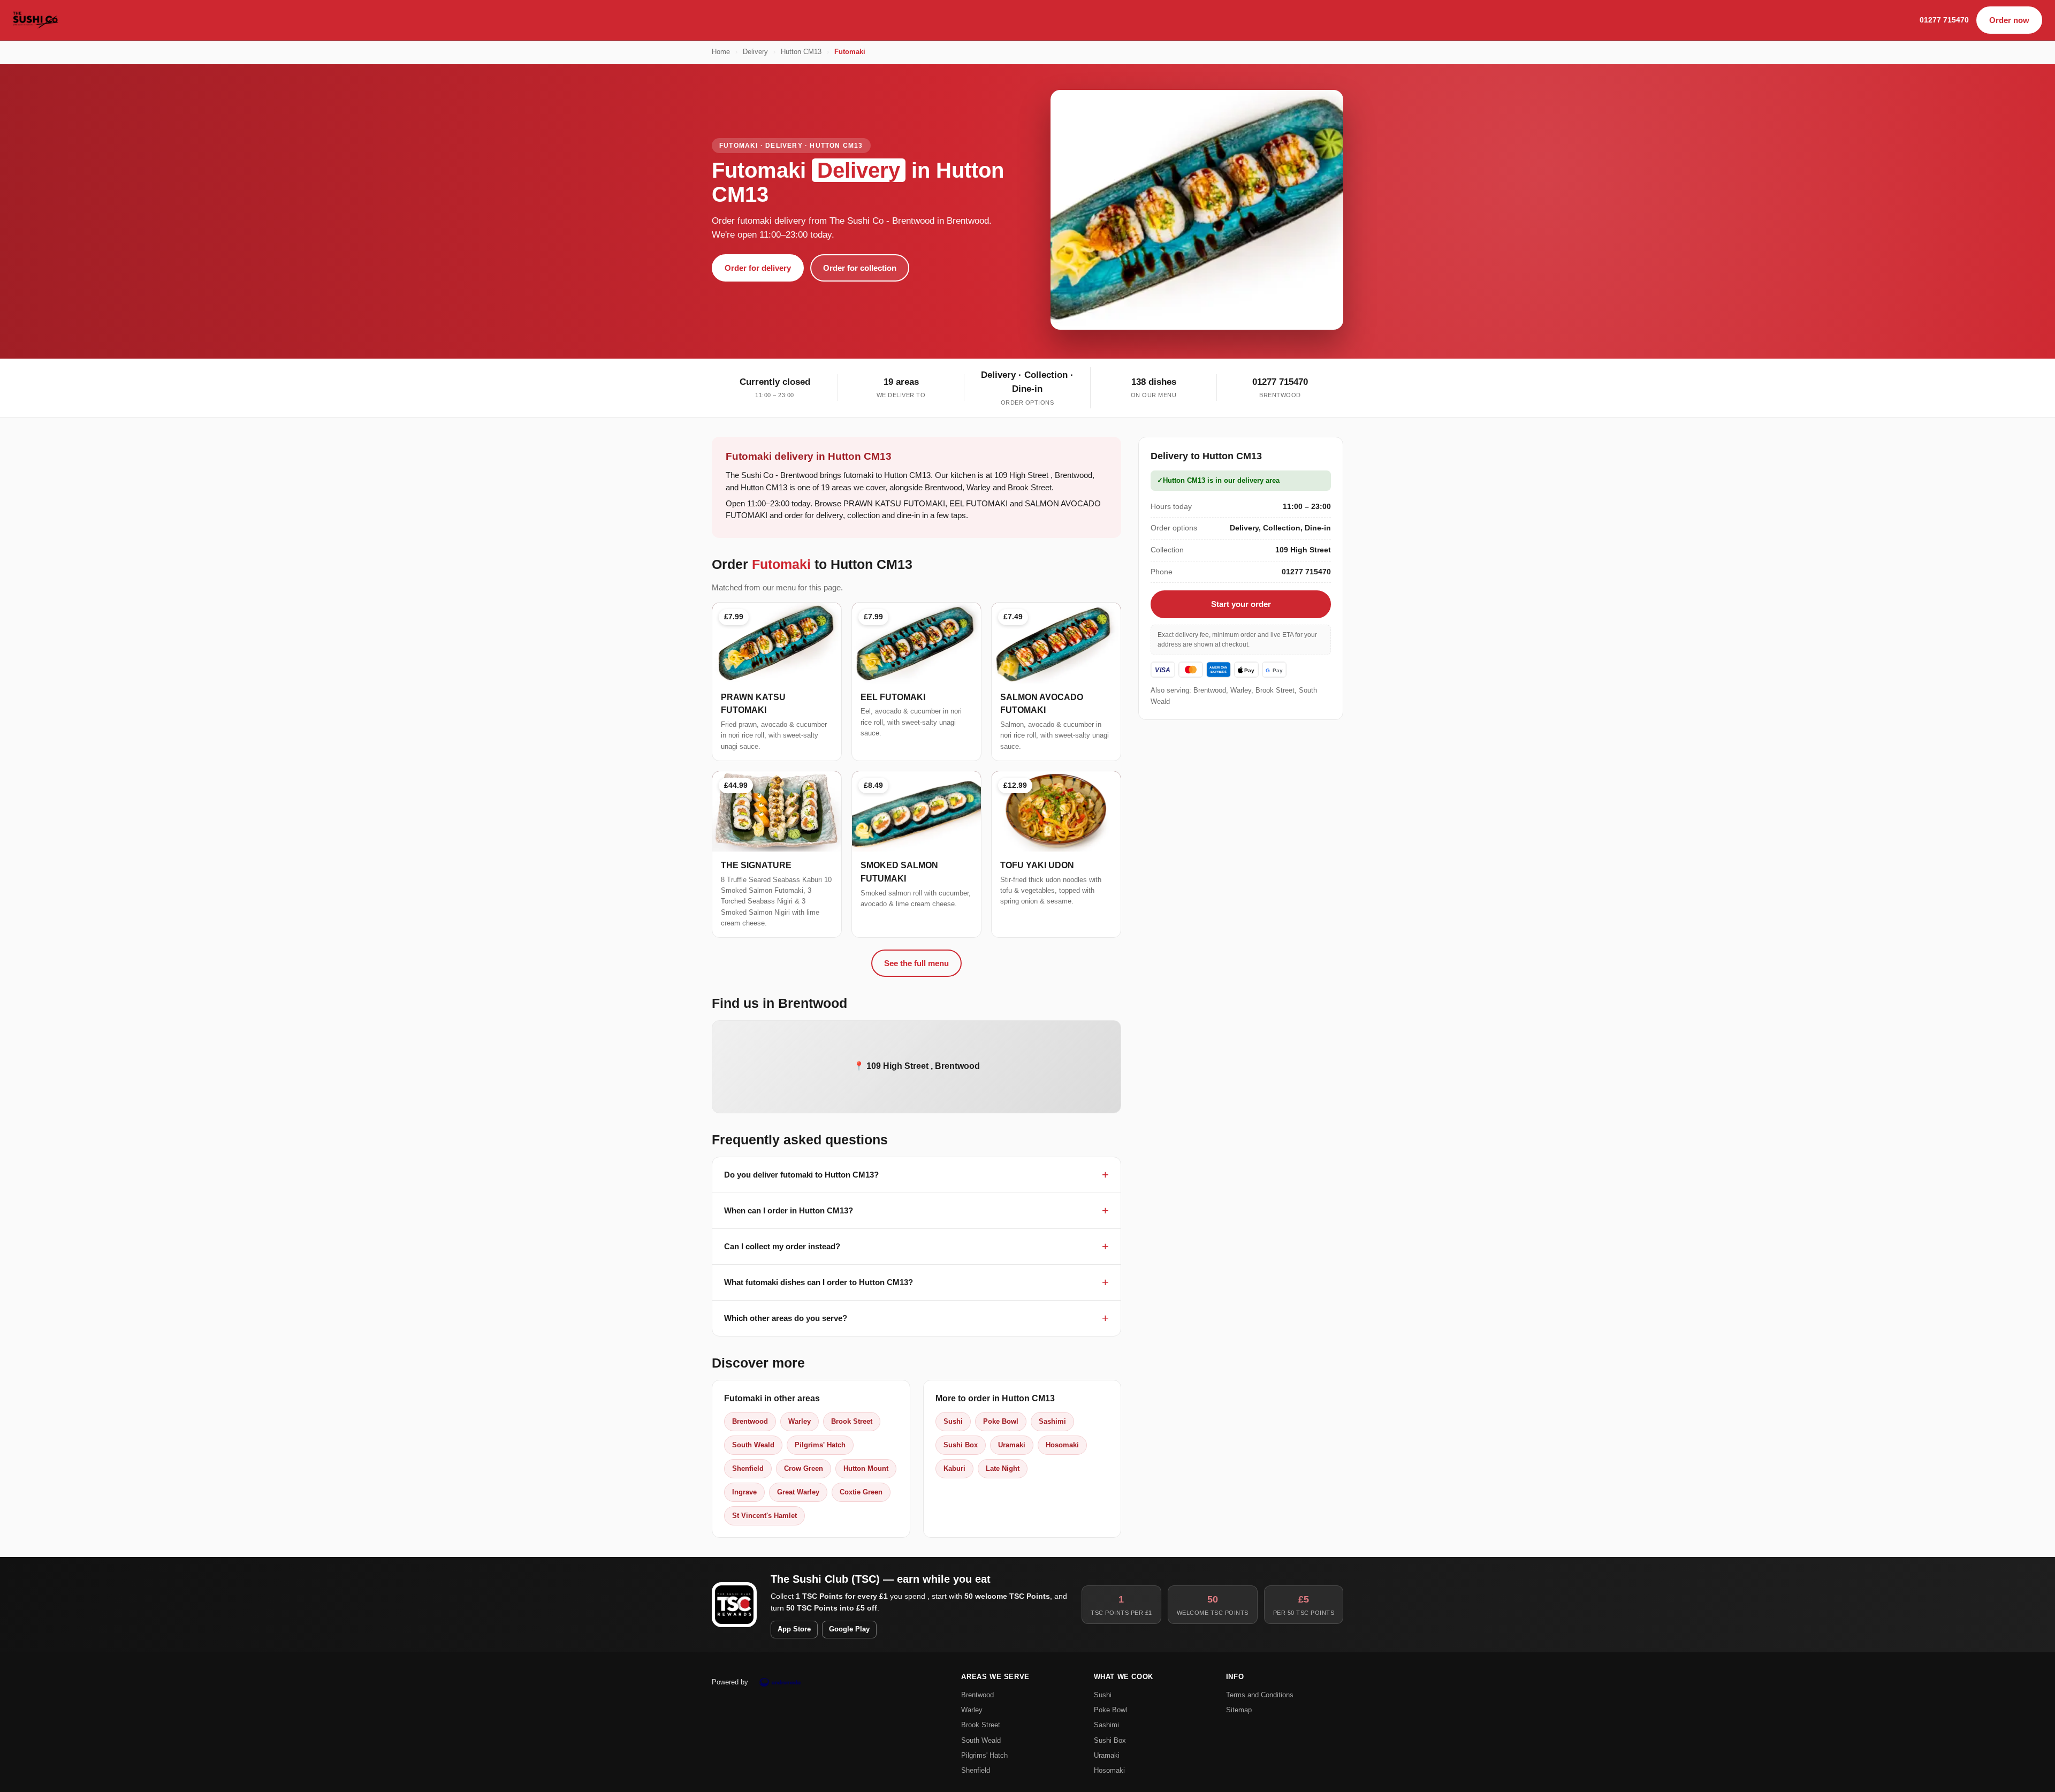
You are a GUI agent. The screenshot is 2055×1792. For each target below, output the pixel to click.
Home (721, 52)
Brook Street (852, 1421)
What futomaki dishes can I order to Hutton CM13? (819, 1282)
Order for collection (860, 268)
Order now (2009, 20)
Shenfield (748, 1468)
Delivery (755, 52)
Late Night (1003, 1468)
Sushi (953, 1421)
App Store (794, 1629)
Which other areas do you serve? (786, 1318)
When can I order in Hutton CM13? (789, 1210)
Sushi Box (961, 1445)
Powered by (730, 1682)
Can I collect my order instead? (782, 1246)
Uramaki (1012, 1445)
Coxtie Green (861, 1492)
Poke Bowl (1001, 1421)
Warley (800, 1421)
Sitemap (1239, 1710)
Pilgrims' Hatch (820, 1445)
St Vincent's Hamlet (764, 1516)
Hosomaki (1062, 1445)
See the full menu (916, 963)
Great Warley (798, 1492)
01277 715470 (1944, 20)
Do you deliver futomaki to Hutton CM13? (801, 1175)
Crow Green (804, 1468)
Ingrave (744, 1492)
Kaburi (954, 1468)
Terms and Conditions (1260, 1695)
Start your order (1241, 604)
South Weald (753, 1445)
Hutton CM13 (801, 52)
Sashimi (1052, 1421)
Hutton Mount (866, 1468)
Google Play (849, 1629)
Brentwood (750, 1421)
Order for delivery (758, 268)
